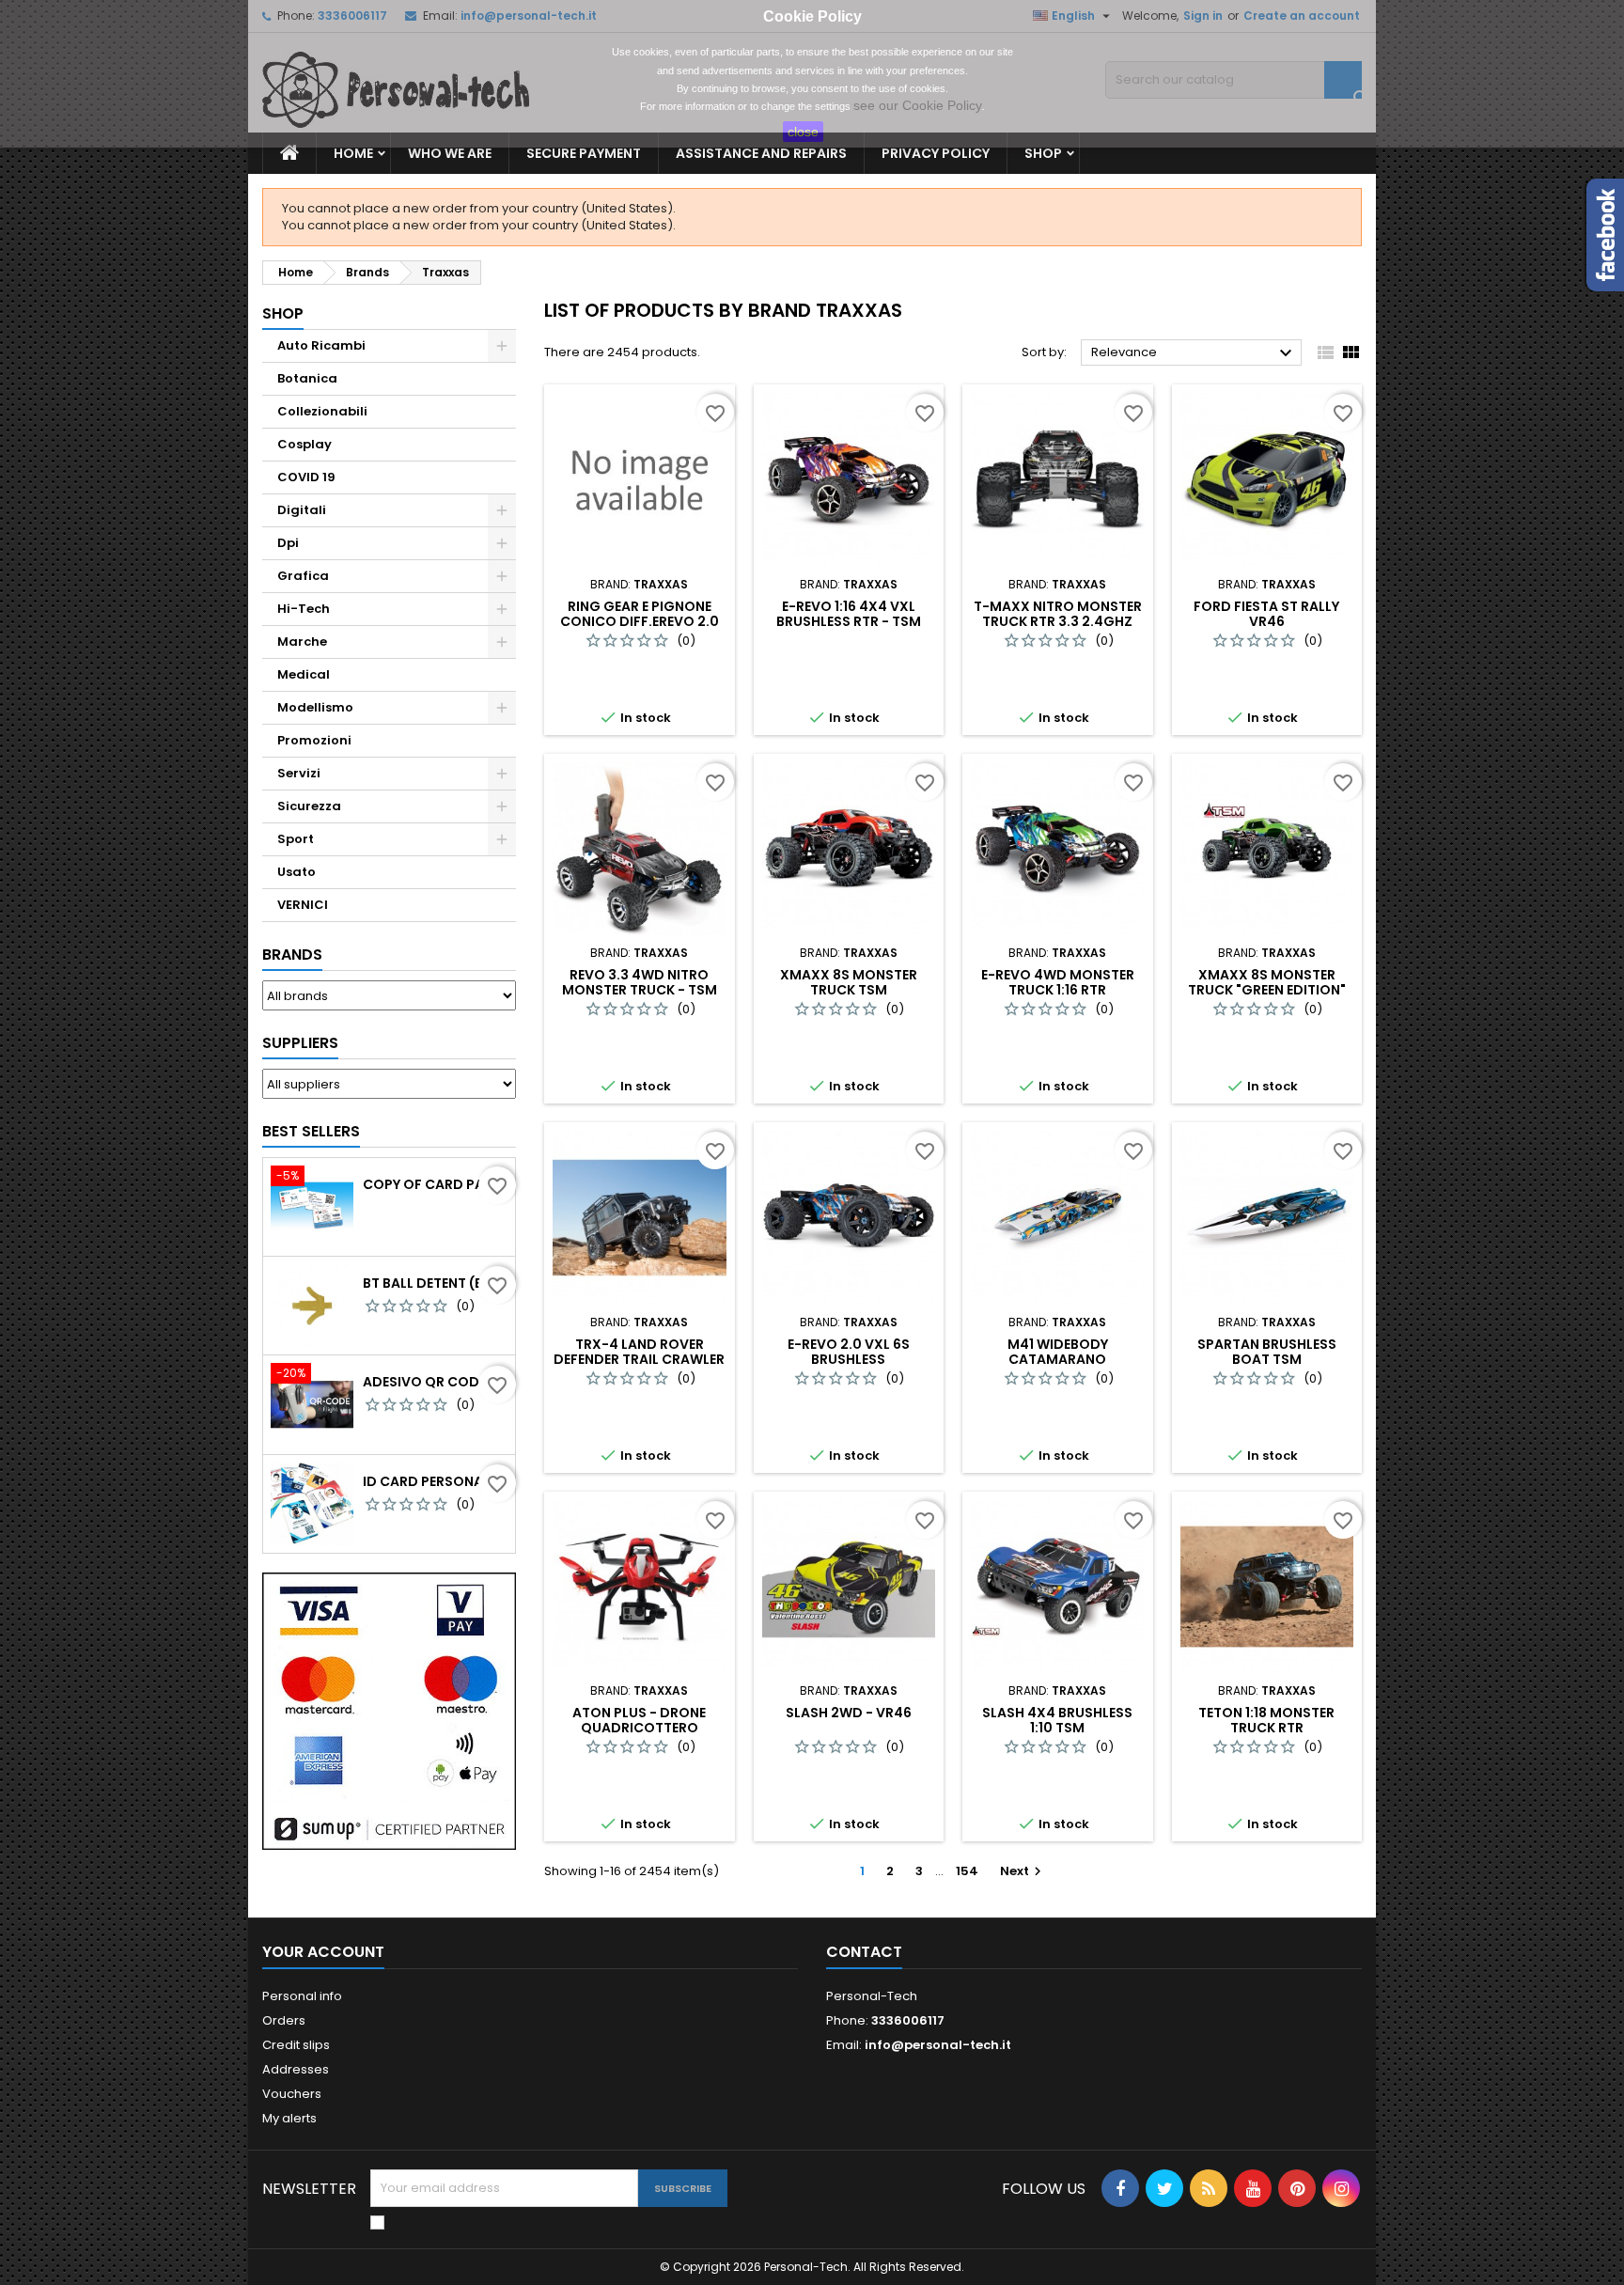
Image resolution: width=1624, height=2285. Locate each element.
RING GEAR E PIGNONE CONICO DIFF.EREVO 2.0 (640, 614)
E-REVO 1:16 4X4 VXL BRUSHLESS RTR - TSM (849, 614)
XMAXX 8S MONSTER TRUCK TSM (849, 982)
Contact (864, 1952)
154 (967, 1871)
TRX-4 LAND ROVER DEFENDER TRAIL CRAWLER (639, 1352)
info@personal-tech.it (938, 2045)
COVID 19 (306, 477)
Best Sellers (311, 1131)
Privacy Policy (936, 153)
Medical (304, 674)
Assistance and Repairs (761, 153)
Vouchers (292, 2094)
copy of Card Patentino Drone (435, 1184)
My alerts (289, 2118)
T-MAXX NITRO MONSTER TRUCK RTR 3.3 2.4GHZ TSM (1058, 621)
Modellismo (315, 707)
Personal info (302, 1996)
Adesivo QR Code (424, 1382)
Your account (323, 1952)
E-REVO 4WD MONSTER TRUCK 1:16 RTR (1058, 982)
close (803, 132)
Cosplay (304, 444)
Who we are (450, 153)
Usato (297, 872)
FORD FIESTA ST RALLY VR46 (1266, 614)
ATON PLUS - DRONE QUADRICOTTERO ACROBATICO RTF (639, 1728)
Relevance (1194, 353)
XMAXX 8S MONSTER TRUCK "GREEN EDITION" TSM (1267, 990)
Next (1023, 1871)
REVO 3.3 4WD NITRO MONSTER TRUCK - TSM (640, 982)
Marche (302, 642)
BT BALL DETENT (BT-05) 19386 (435, 1283)
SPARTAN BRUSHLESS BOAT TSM (1267, 1352)
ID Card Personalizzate (435, 1481)
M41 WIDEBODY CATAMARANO (1058, 1352)
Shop (1043, 153)
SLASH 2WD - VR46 (849, 1713)
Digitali (302, 510)
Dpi (288, 543)
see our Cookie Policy (917, 105)
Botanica (307, 378)
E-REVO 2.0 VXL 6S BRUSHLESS (849, 1352)
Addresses (296, 2069)
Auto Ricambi (321, 345)
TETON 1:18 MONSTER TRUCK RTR (1266, 1720)
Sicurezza (309, 806)
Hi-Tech (304, 609)
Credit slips (296, 2045)
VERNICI (303, 905)
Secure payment (584, 153)
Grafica (303, 576)
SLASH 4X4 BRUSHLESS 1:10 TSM (1057, 1720)
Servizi (299, 773)
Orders (284, 2020)
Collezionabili (322, 411)
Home (353, 153)
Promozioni (314, 740)
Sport (296, 839)
